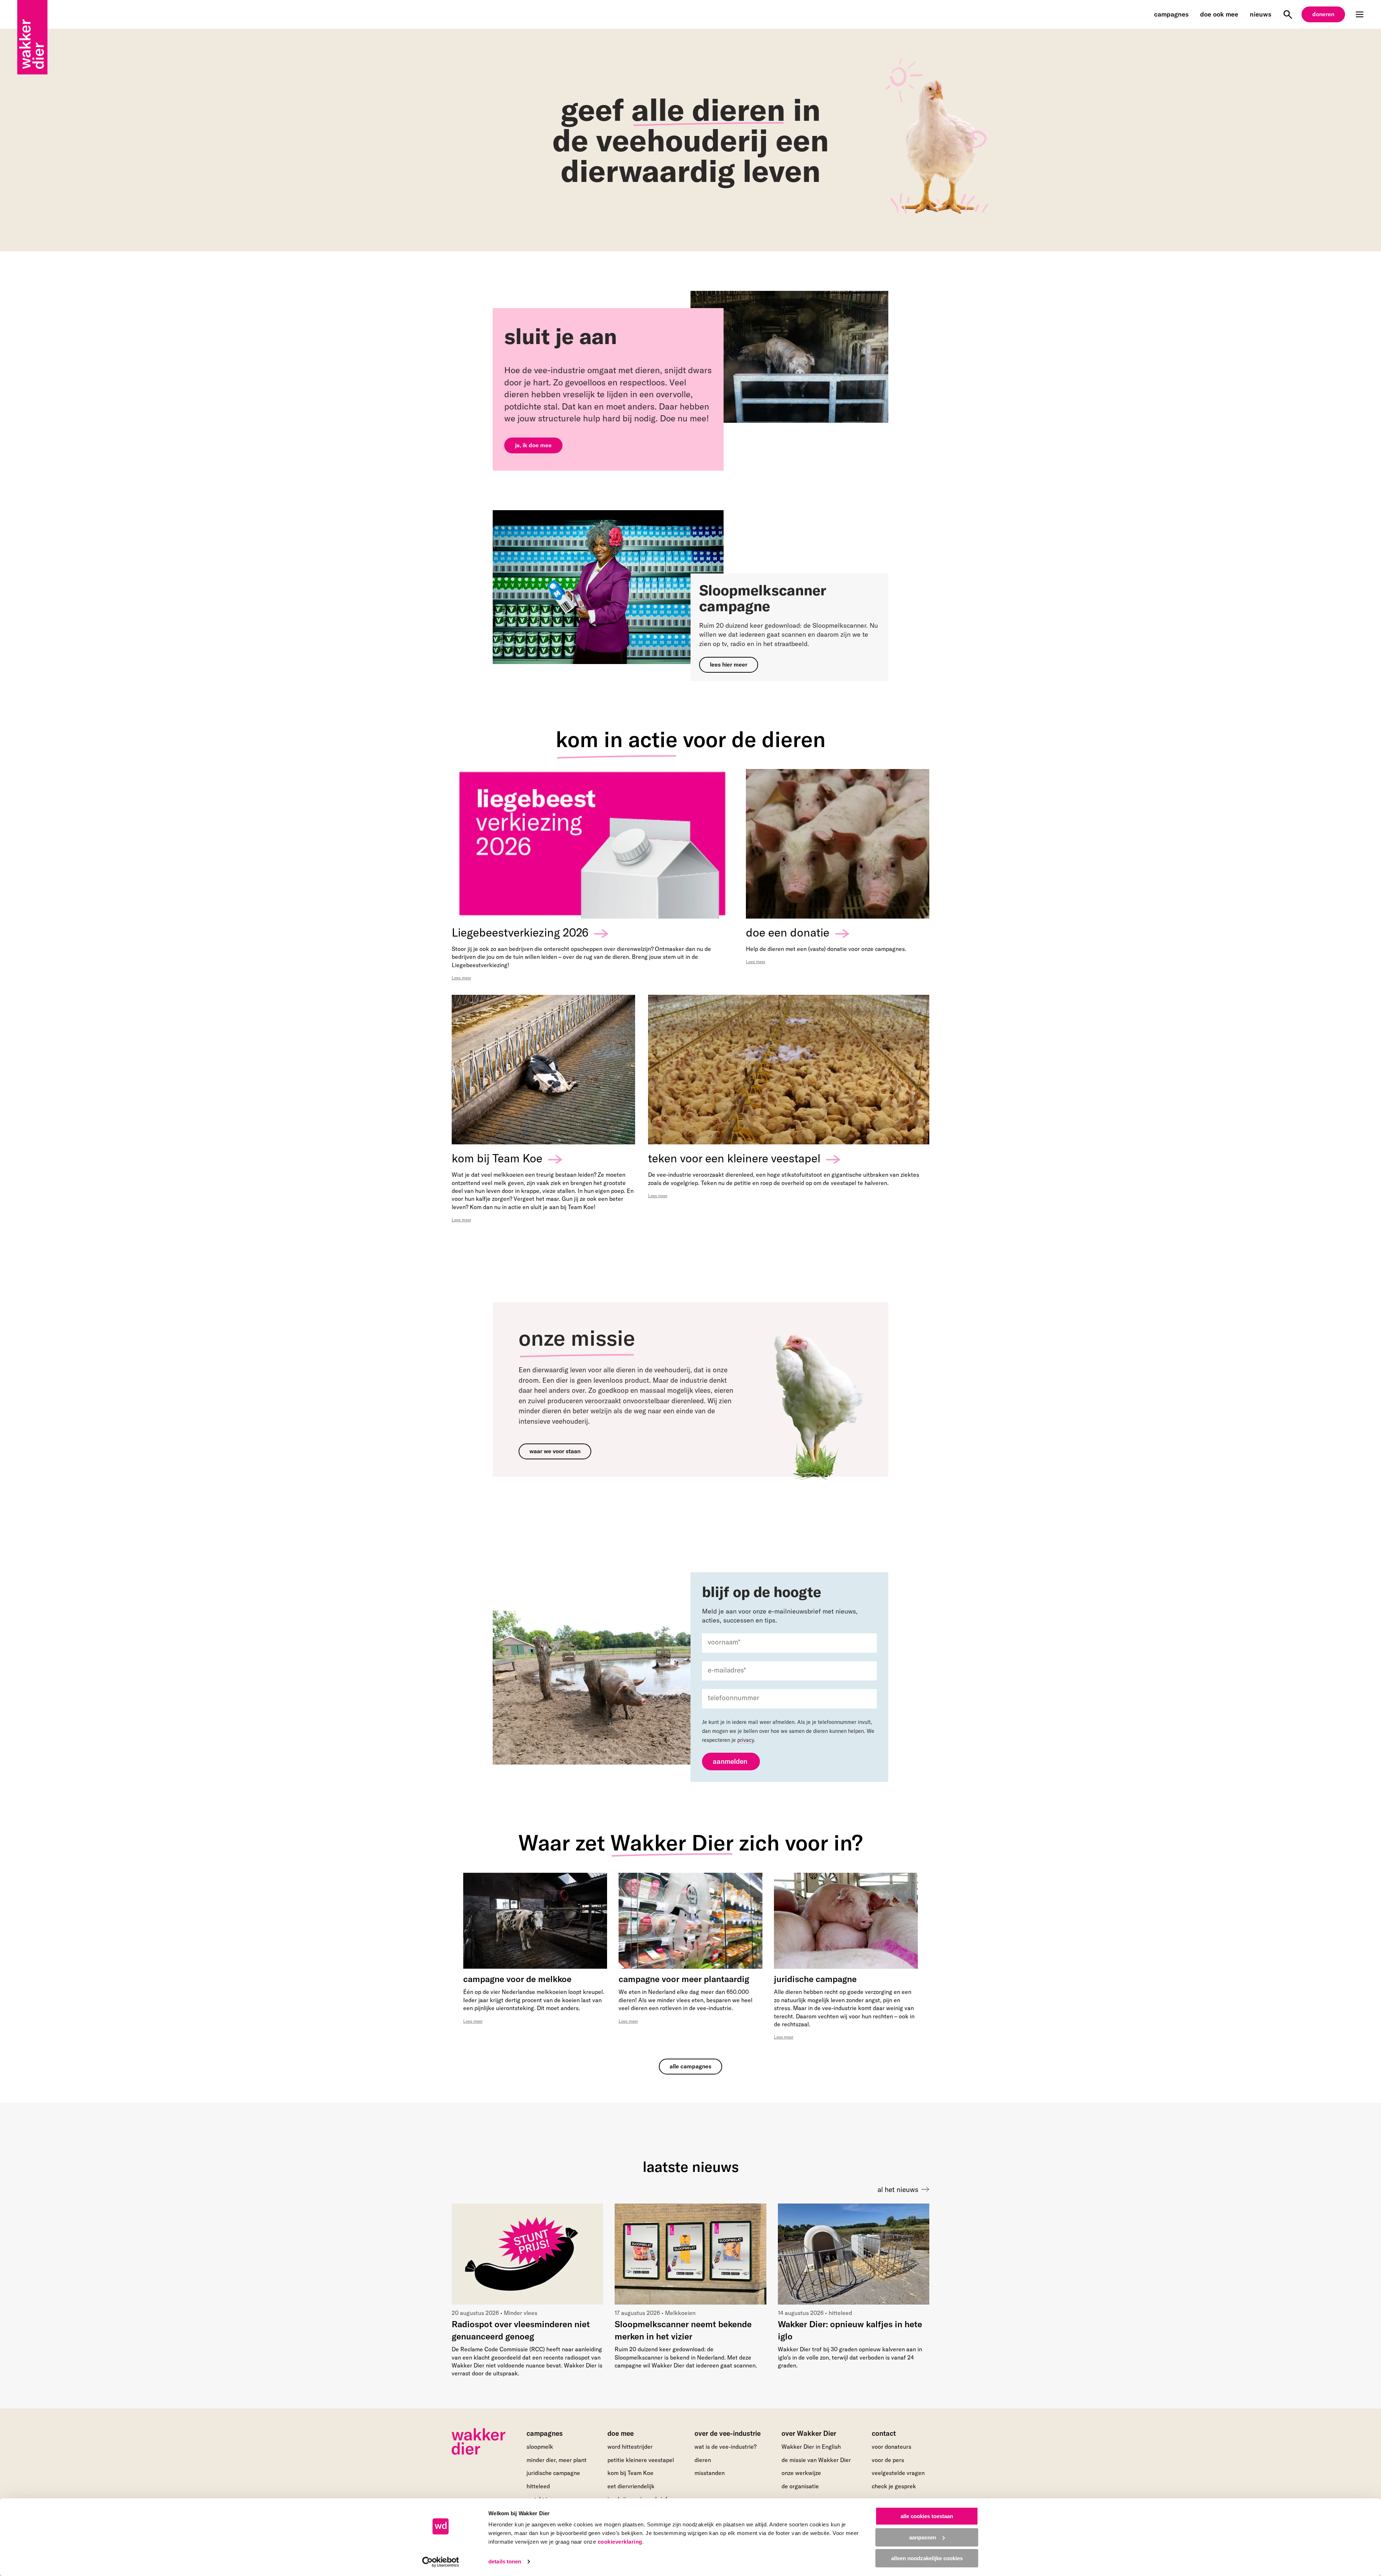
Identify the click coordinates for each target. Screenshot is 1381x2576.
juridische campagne (553, 2473)
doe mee (621, 2433)
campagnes (1171, 14)
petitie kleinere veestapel (641, 2460)
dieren (703, 2460)
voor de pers (888, 2460)
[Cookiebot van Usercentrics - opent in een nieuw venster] (441, 2562)
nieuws (1261, 14)
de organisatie (800, 2486)
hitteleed (538, 2486)
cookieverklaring (620, 2542)
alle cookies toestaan (927, 2516)
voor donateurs (892, 2447)
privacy (746, 1740)
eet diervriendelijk (631, 2486)
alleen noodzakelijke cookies (927, 2558)
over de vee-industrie (728, 2433)
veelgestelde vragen (898, 2473)
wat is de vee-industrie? (725, 2447)
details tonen (505, 2561)
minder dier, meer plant (557, 2460)
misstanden (710, 2473)
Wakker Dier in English (811, 2447)
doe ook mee (1219, 14)
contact (884, 2433)
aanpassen (923, 2537)
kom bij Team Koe (630, 2473)
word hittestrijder (630, 2447)
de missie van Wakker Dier (816, 2460)
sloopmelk (540, 2447)
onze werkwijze (801, 2473)
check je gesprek (894, 2486)
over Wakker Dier (809, 2433)
